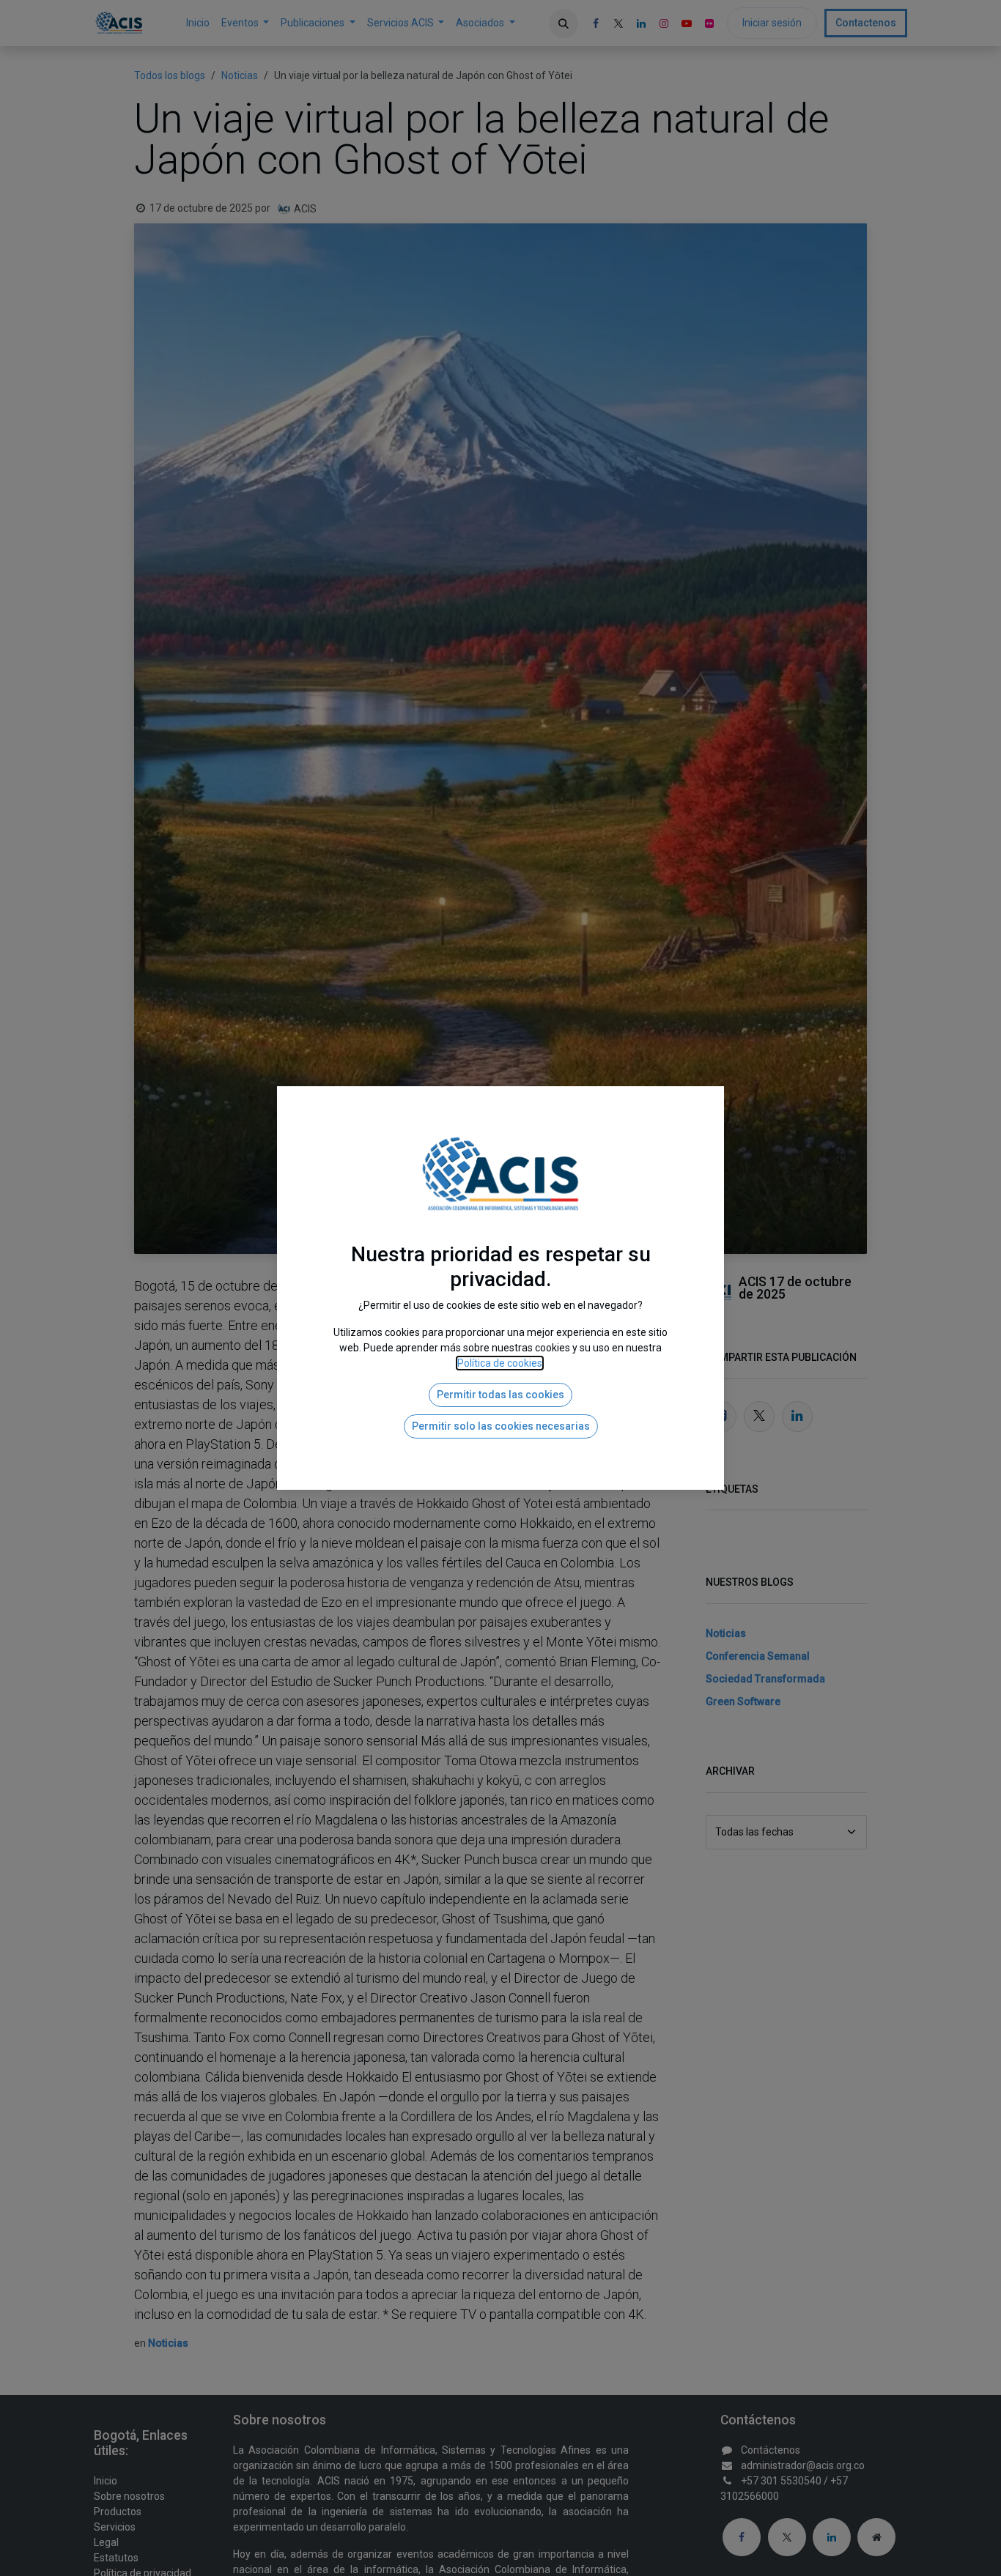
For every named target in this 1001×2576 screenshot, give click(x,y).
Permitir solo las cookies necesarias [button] (501, 1426)
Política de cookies (500, 1363)
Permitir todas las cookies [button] (500, 1395)
